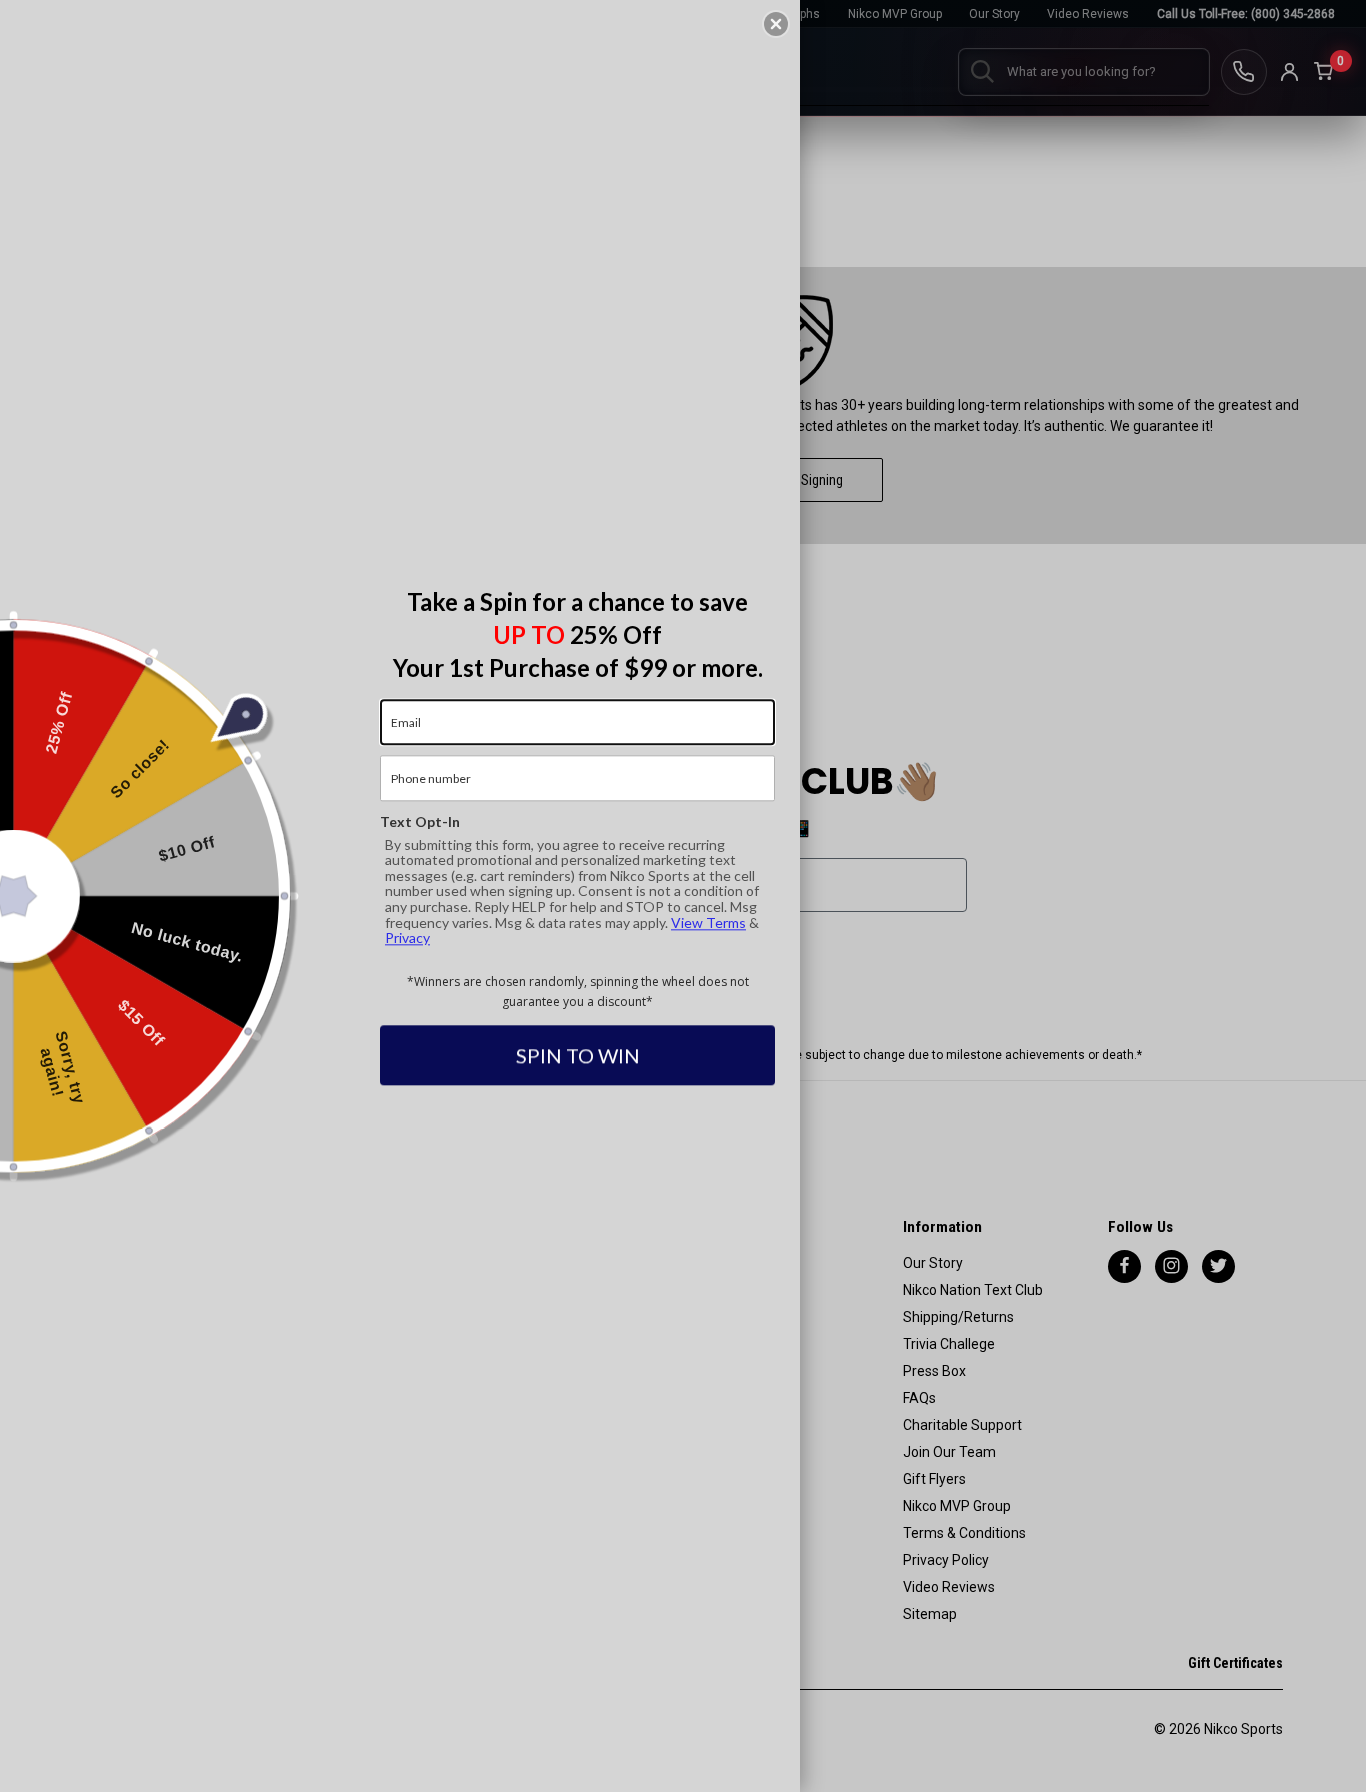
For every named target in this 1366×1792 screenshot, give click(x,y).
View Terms (708, 922)
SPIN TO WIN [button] (578, 1056)
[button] (776, 24)
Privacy (407, 937)
